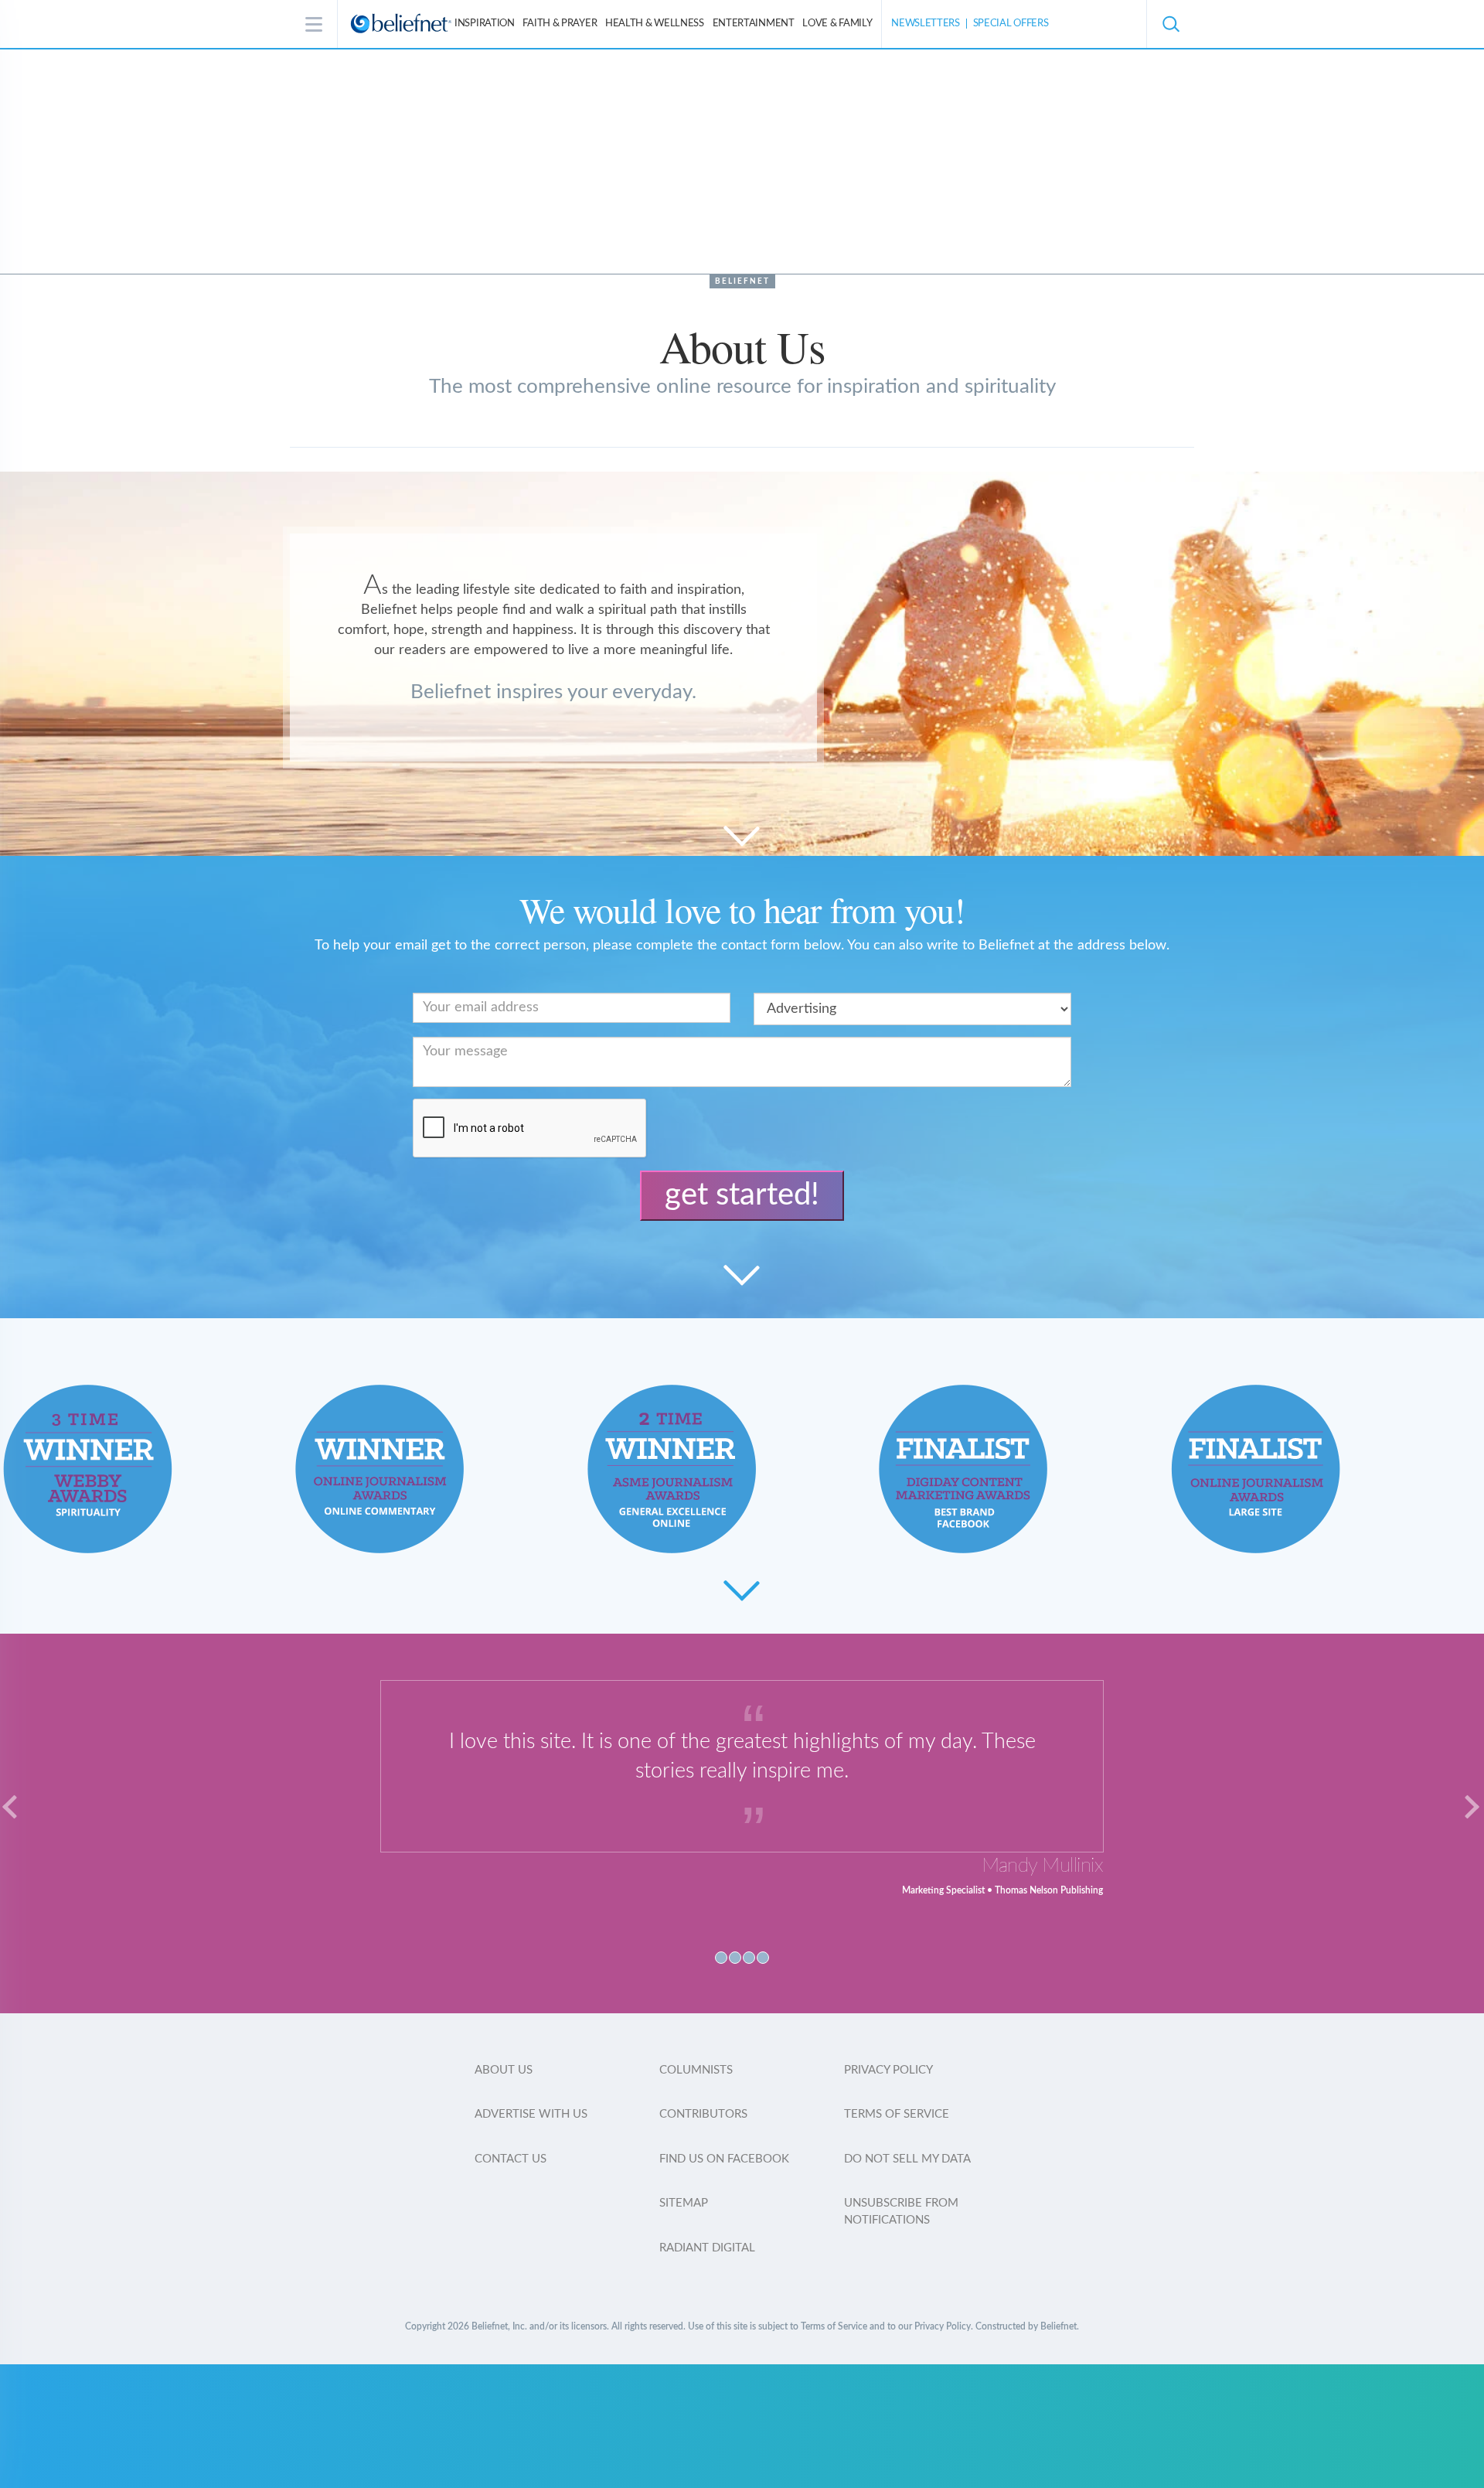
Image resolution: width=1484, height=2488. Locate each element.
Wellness (655, 24)
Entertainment (754, 24)
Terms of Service (897, 2114)
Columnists (696, 2070)
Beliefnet (742, 281)
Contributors (703, 2114)
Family (837, 24)
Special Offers (1011, 24)
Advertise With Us (531, 2114)
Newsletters (926, 24)
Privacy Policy (888, 2070)
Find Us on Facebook (724, 2159)
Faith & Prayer (560, 24)
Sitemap (684, 2203)
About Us (504, 2070)
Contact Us (511, 2159)
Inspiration (485, 24)
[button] (1170, 24)
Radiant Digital (707, 2248)
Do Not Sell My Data (907, 2159)
